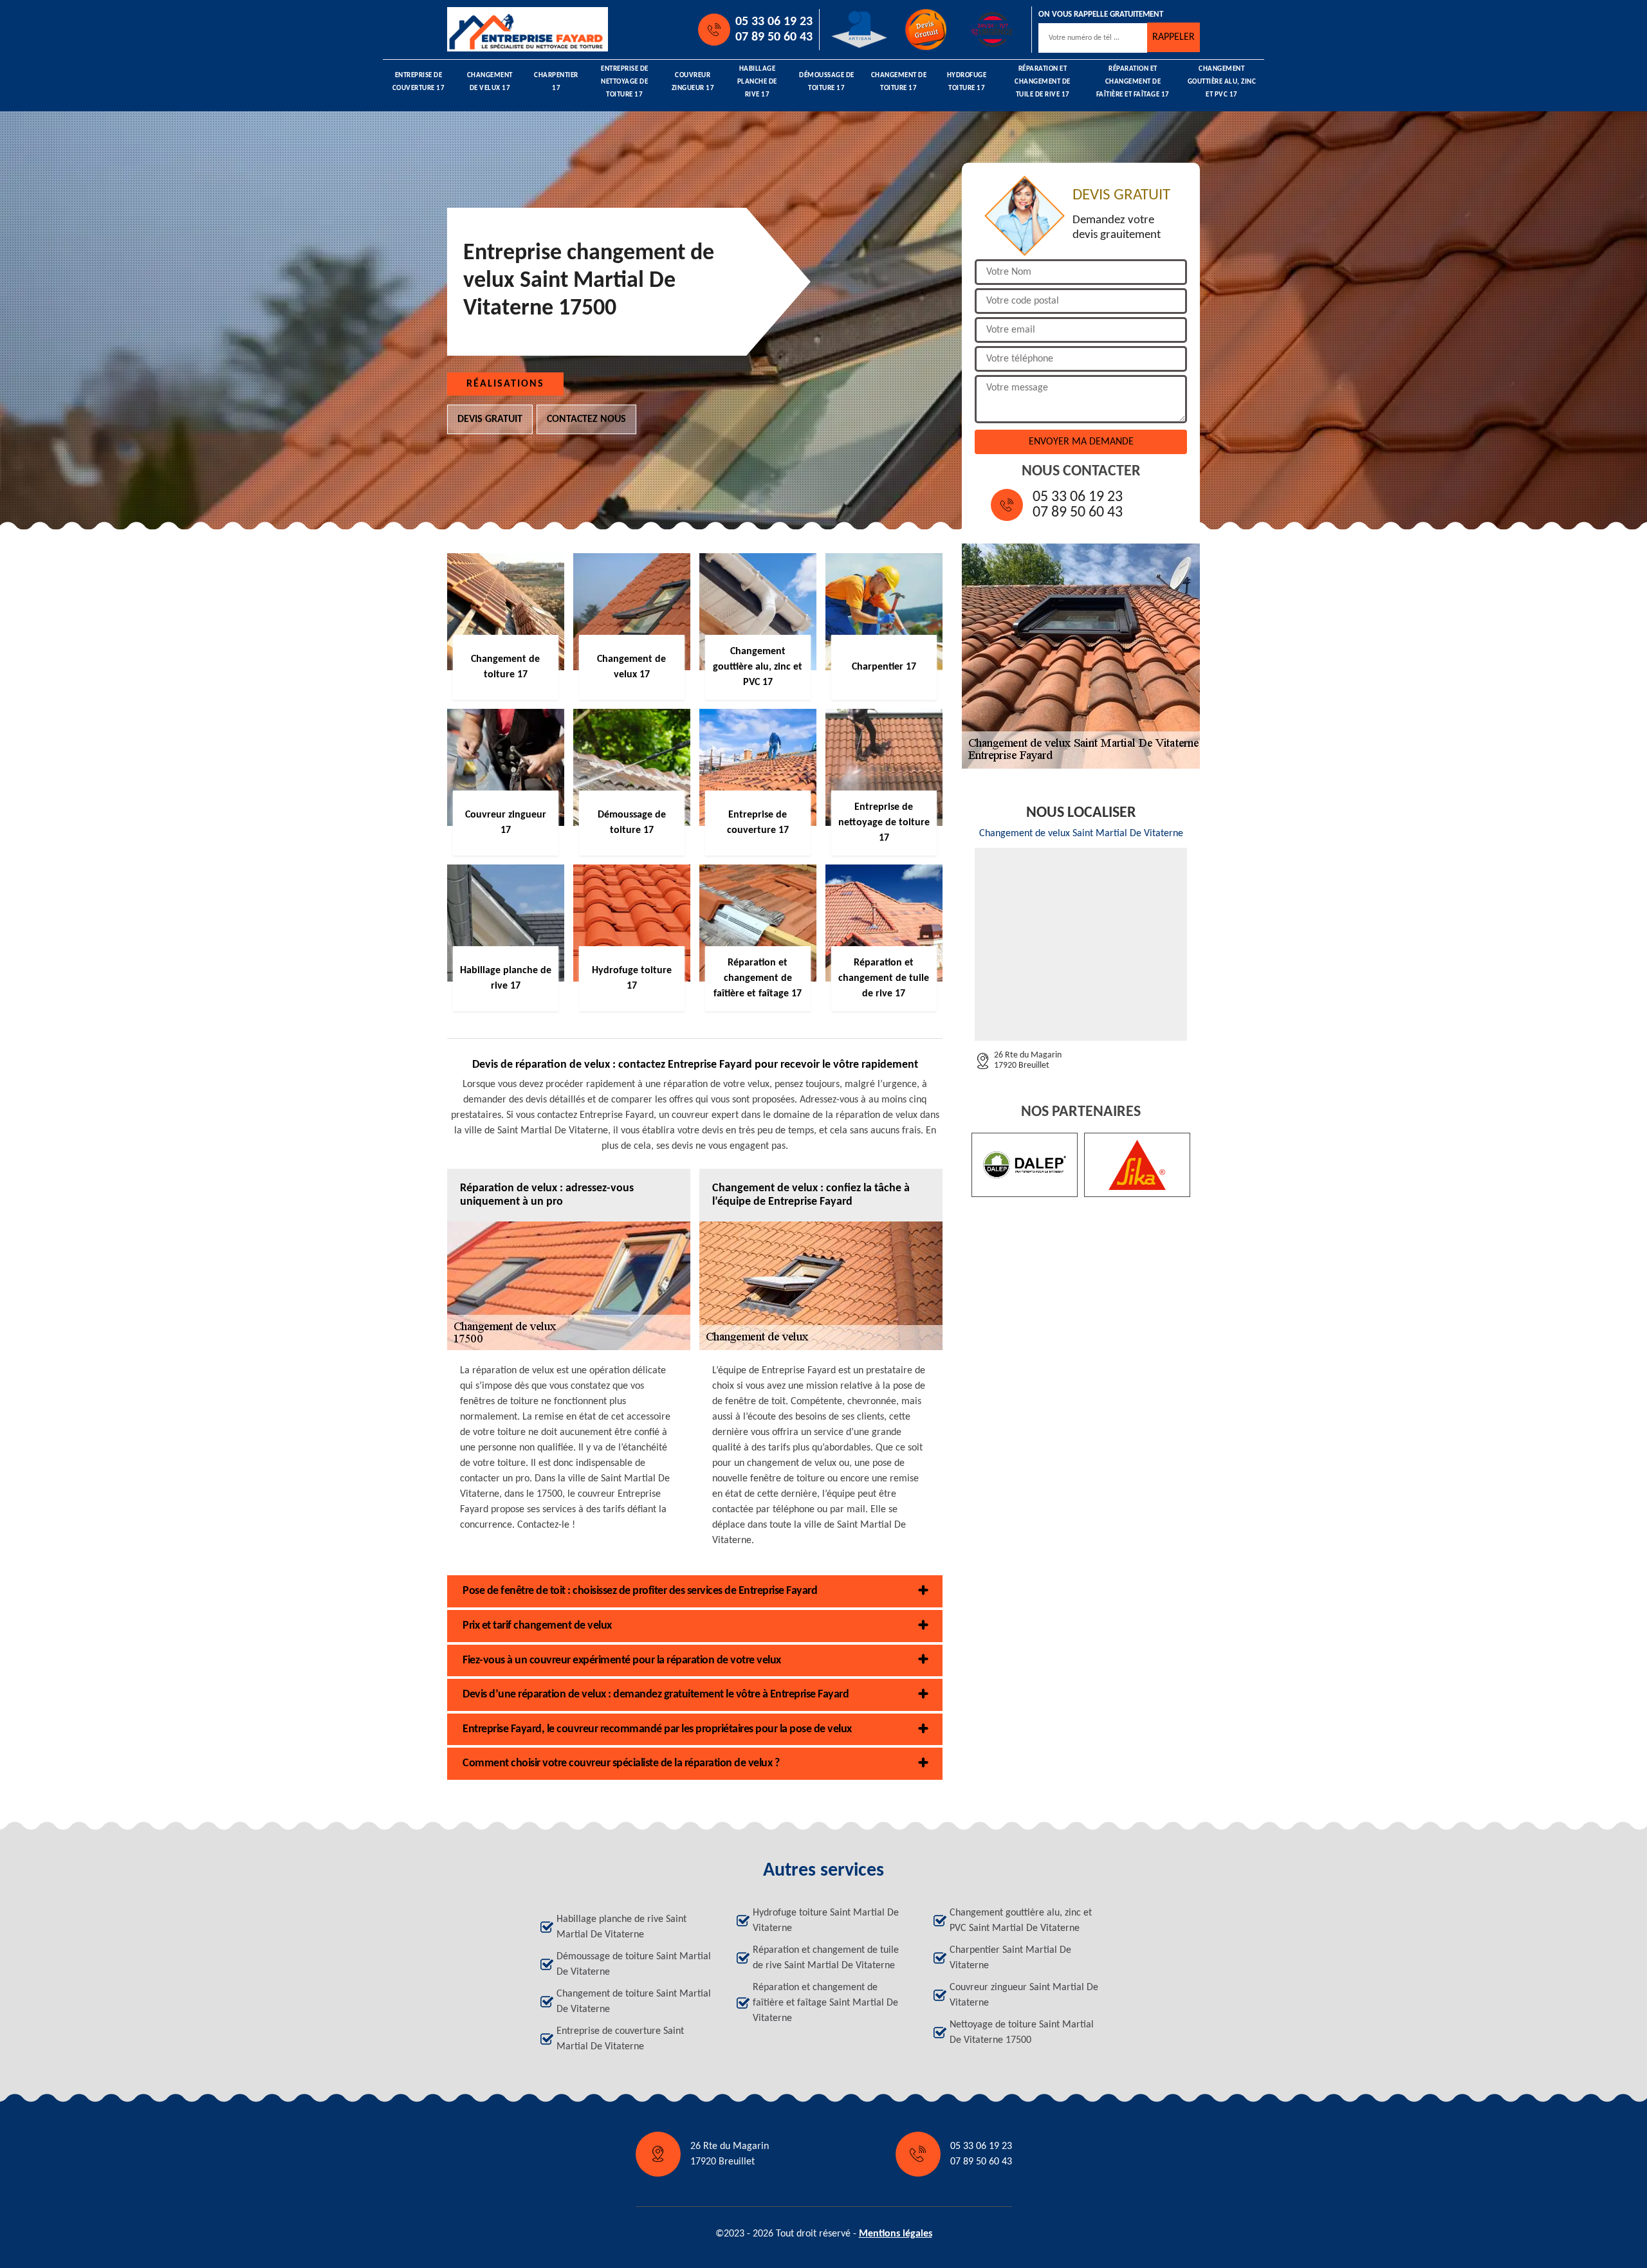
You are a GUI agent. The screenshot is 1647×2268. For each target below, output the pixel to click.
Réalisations (505, 384)
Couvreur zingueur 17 (693, 82)
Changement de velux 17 (490, 82)
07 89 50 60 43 (774, 37)
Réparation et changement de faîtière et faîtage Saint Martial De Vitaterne (825, 2003)
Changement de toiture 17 (899, 82)
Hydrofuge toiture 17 (967, 82)
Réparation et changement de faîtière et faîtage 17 (1133, 82)
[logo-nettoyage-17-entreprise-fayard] (506, 29)
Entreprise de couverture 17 (419, 82)
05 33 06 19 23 (774, 22)
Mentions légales (896, 2234)
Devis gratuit (490, 419)
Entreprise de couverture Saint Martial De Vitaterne (620, 2039)
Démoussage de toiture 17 (827, 82)
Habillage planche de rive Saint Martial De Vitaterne (621, 1927)
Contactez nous (586, 419)
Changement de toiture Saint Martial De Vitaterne (634, 2002)
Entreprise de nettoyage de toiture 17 (625, 82)
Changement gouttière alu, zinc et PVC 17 (1222, 82)
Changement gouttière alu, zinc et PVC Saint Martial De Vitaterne (1021, 1921)
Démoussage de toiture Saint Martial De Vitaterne (634, 1964)
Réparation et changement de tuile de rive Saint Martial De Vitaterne (826, 1958)
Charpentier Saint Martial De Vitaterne (1010, 1958)
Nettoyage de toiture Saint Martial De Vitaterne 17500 (1022, 2033)
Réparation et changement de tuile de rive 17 (1043, 82)
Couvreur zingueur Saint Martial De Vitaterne (1024, 1995)
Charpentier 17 (556, 82)
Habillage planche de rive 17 (757, 82)
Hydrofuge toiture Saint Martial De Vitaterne (826, 1921)
